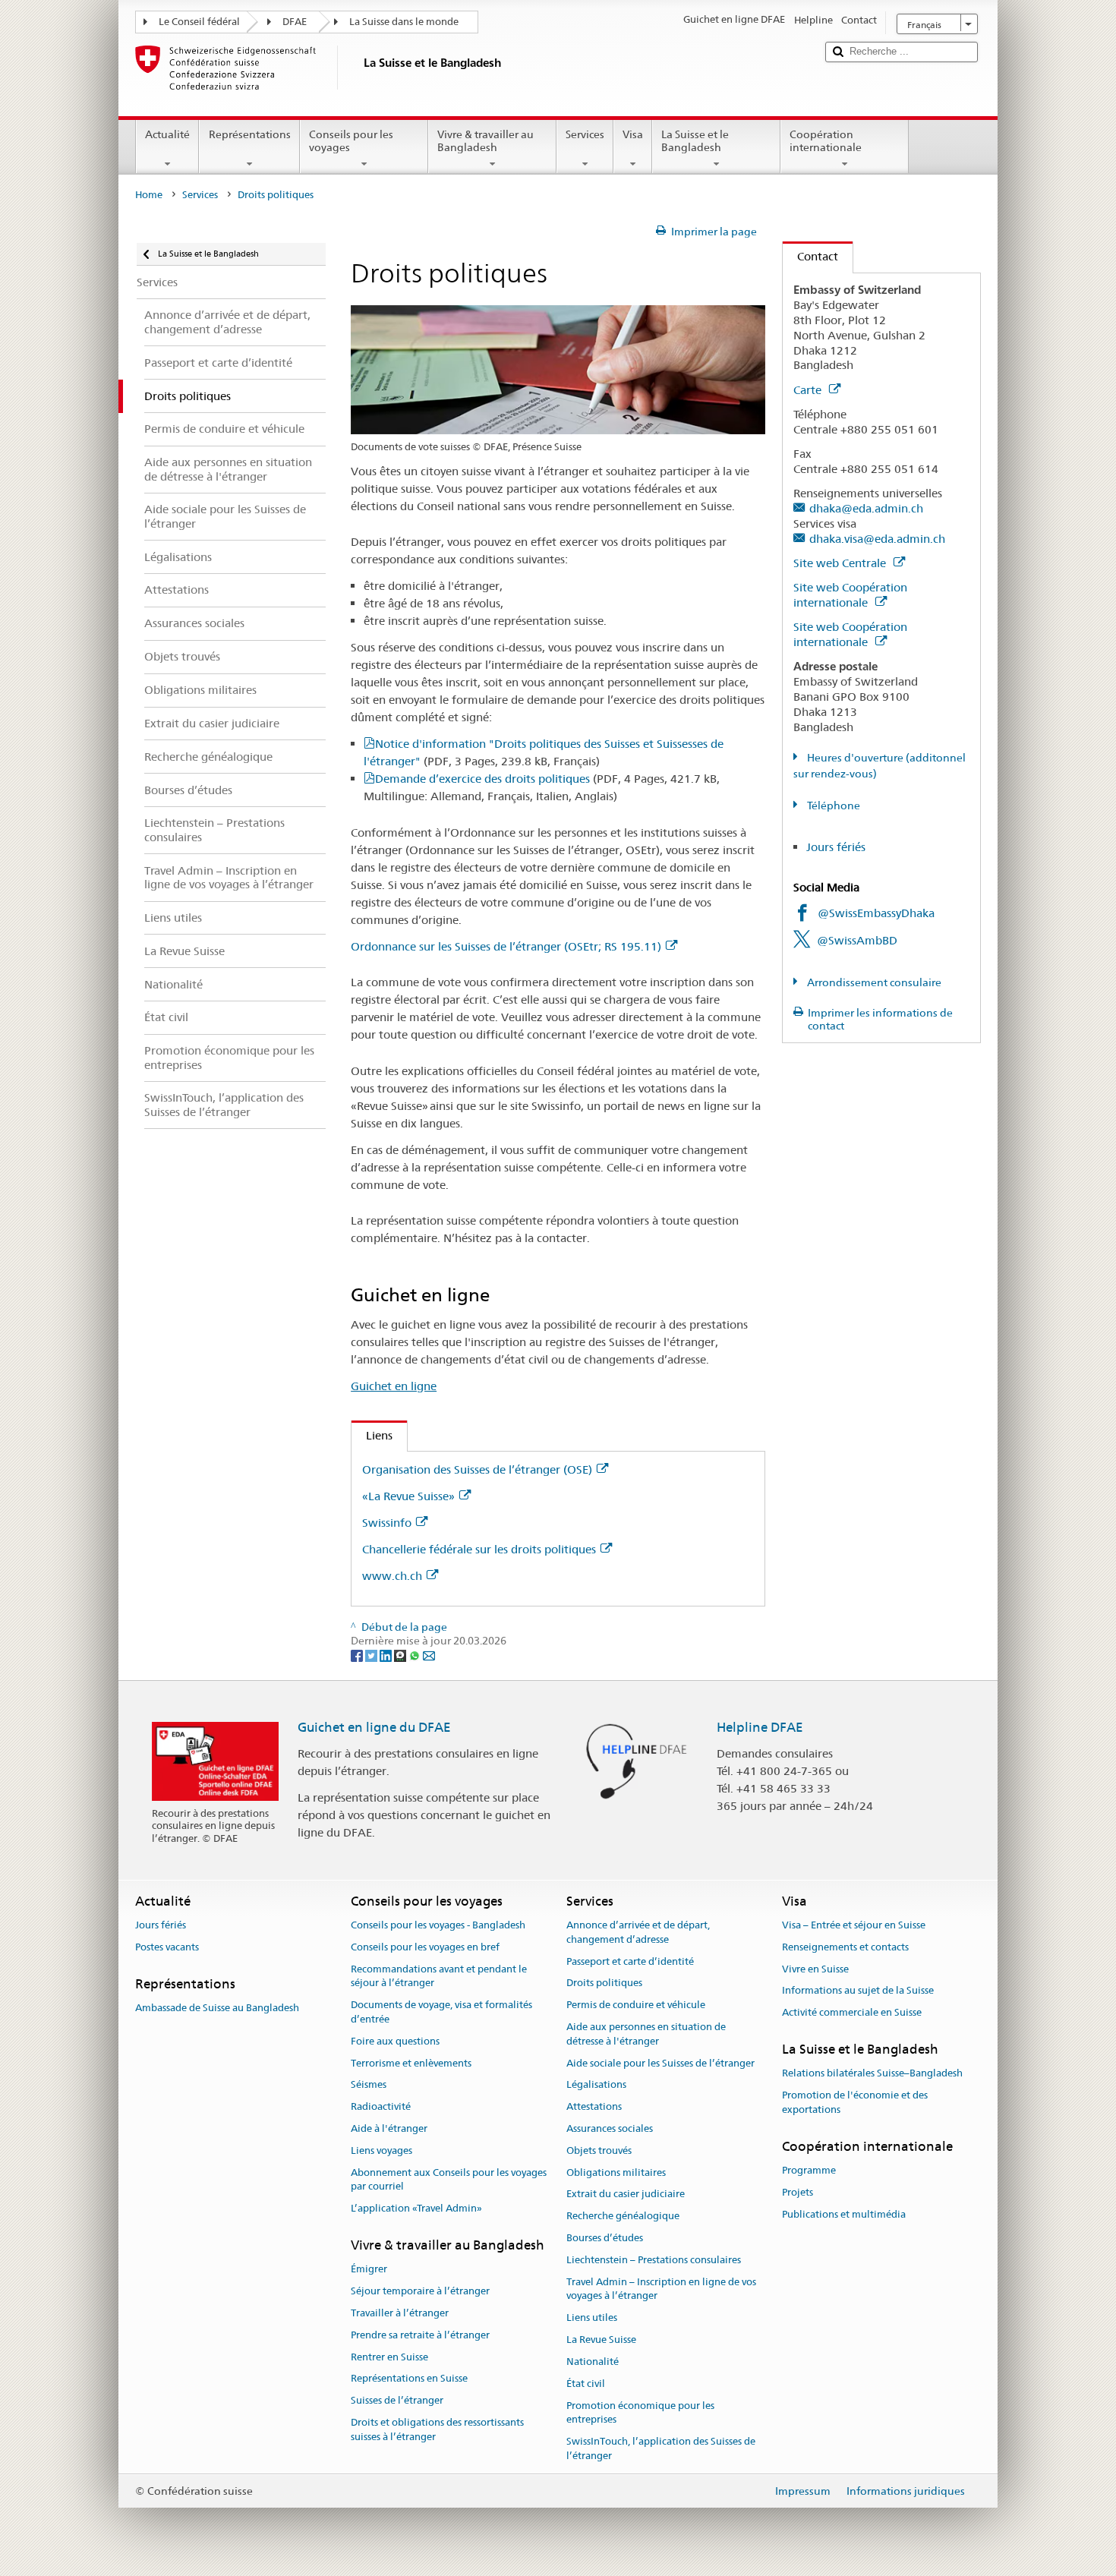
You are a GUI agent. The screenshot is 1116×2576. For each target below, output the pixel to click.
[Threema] (401, 1655)
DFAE (295, 22)
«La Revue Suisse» (408, 1496)
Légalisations (596, 2085)
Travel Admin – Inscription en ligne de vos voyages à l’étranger (661, 2289)
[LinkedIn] (387, 1655)
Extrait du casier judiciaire (626, 2194)
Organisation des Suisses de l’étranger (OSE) (477, 1469)
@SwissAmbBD (857, 940)
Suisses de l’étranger (397, 2400)
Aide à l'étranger (389, 2128)
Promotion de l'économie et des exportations (855, 2102)
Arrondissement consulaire (873, 982)
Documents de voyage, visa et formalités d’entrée (441, 2012)
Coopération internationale (826, 141)
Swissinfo (387, 1523)
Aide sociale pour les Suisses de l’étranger (660, 2063)
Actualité (167, 134)
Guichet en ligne (394, 1386)
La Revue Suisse (601, 2340)
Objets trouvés (599, 2150)
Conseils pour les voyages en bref (425, 1947)
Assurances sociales (610, 2128)
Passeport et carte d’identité (630, 1961)
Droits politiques (604, 1983)
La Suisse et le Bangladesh (695, 141)
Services (585, 134)
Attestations (594, 2106)
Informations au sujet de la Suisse (858, 1991)
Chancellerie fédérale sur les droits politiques (479, 1549)
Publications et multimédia (844, 2214)
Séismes (369, 2085)
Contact (810, 256)
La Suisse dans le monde (404, 22)
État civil (586, 2384)
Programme (809, 2170)
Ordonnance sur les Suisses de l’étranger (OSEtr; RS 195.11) (506, 946)
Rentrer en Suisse (389, 2357)
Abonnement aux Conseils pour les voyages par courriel (449, 2180)
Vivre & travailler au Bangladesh (485, 141)
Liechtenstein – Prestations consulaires (654, 2260)
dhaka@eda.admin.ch (866, 508)
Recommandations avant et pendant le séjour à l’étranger (439, 1976)
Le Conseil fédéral (199, 22)
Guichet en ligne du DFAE (374, 1727)
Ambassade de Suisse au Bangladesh (217, 2008)
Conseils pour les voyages (351, 141)
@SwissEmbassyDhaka (876, 913)
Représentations (250, 134)
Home (149, 195)
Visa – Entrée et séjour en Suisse (854, 1925)
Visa (633, 134)
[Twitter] (372, 1655)
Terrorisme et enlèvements (411, 2063)
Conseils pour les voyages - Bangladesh (438, 1925)
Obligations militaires (616, 2172)
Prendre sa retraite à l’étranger (420, 2335)
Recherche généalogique (623, 2217)
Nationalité (593, 2362)
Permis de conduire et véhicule (636, 2005)
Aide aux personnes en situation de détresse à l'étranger (646, 2034)
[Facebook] (358, 1655)
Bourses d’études (605, 2238)
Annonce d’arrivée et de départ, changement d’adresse (638, 1932)
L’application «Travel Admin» (416, 2208)
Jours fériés (836, 847)
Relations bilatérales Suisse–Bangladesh (872, 2073)
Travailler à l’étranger (400, 2313)
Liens (372, 1435)
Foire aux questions (395, 2041)
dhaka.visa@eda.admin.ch (877, 539)
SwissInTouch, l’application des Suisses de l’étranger (661, 2448)
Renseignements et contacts (845, 1947)
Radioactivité (381, 2106)
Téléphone (832, 806)
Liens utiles (592, 2318)
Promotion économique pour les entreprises (640, 2413)
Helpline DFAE (760, 1727)
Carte (809, 390)
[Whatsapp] (416, 1655)
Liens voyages (381, 2150)
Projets (798, 2192)
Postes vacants (167, 1947)
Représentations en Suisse (409, 2379)
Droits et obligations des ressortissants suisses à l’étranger (437, 2429)
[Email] (429, 1655)
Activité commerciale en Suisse (852, 2012)
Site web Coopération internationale (850, 595)
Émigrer (369, 2270)
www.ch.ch (392, 1576)
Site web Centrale (841, 563)
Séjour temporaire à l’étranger (420, 2291)
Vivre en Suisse (815, 1969)
